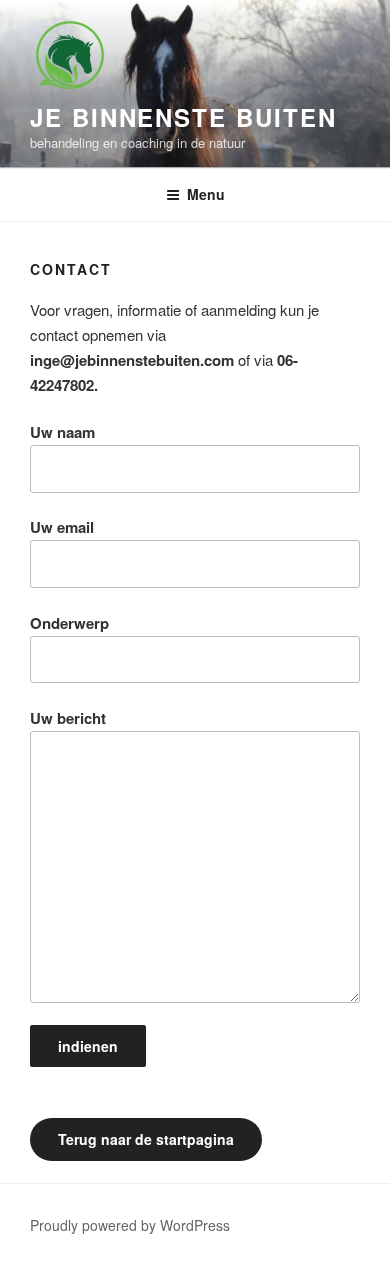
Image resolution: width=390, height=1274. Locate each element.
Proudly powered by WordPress (130, 1225)
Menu (206, 194)
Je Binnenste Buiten (183, 117)
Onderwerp (69, 623)
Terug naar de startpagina (146, 1139)
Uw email (62, 527)
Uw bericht (68, 718)
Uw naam (62, 432)
